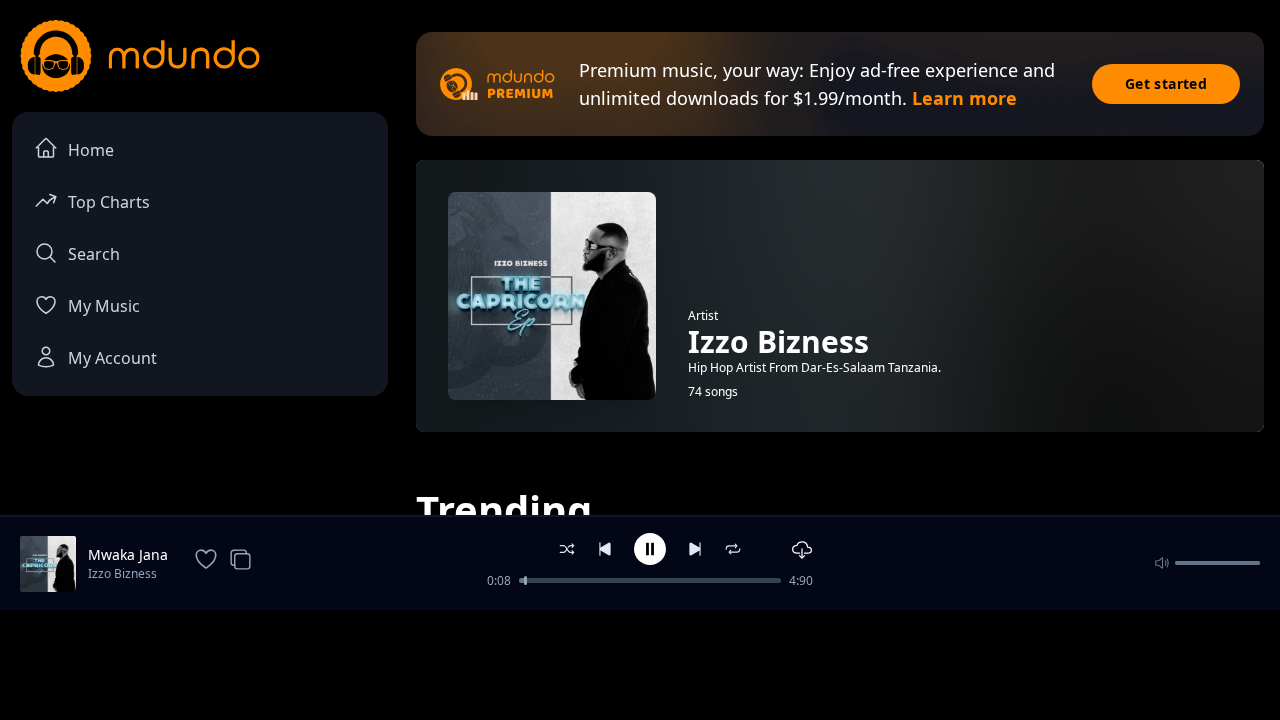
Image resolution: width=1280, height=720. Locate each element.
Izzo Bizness (122, 573)
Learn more (964, 98)
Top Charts (109, 202)
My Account (112, 358)
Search (94, 254)
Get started (1166, 83)
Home (91, 150)
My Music (104, 306)
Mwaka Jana (128, 554)
